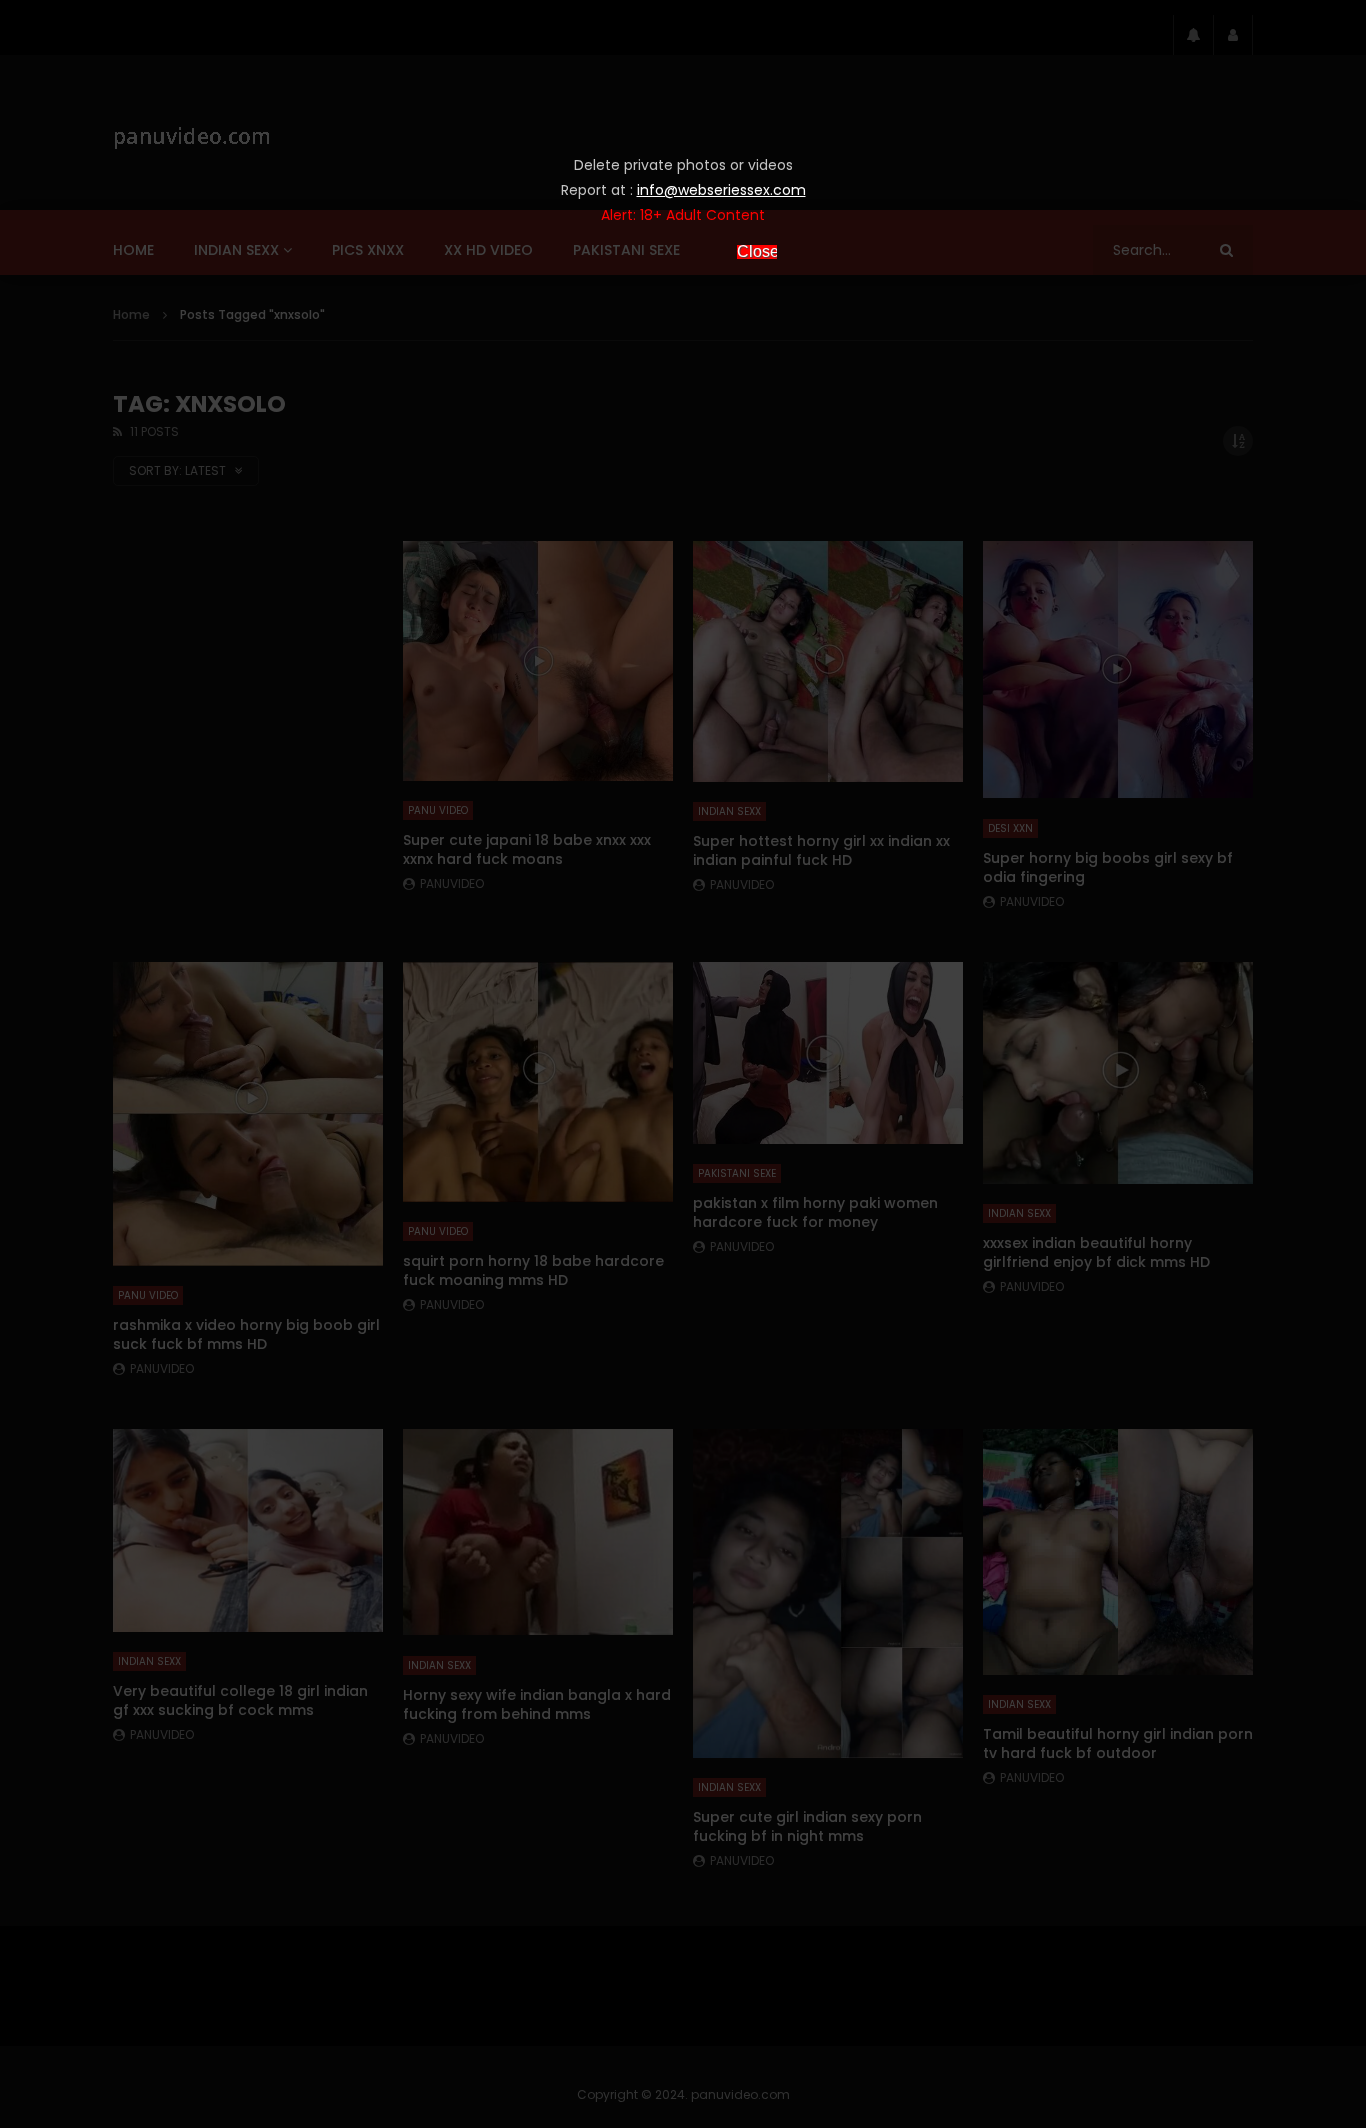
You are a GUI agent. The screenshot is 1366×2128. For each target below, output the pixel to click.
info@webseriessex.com (721, 190)
